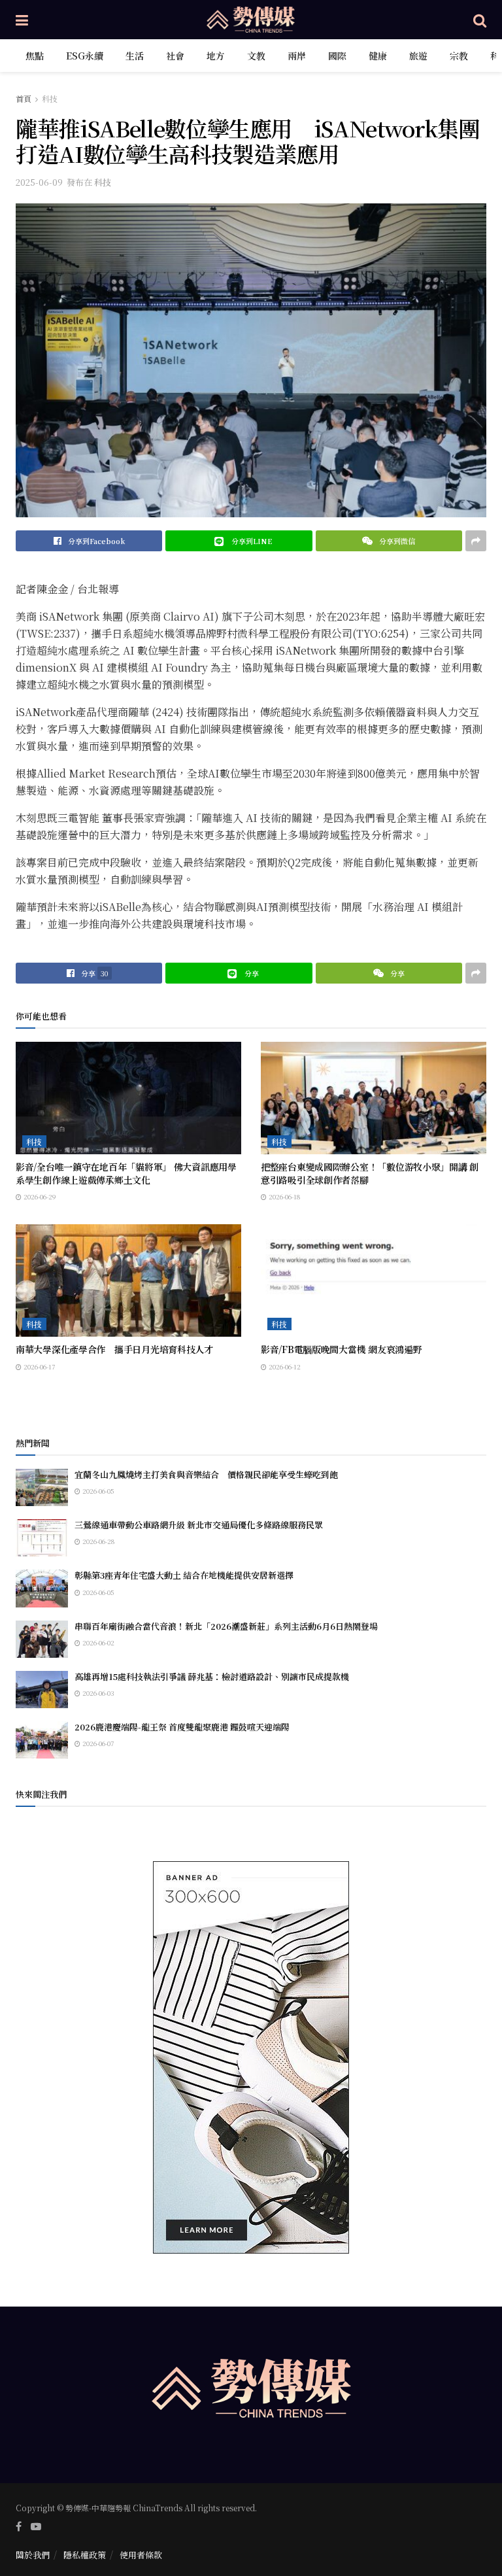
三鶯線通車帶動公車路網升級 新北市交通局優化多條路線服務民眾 (199, 1525)
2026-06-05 (97, 1491)
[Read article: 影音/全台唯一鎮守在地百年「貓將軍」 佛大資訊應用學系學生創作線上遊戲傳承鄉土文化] (128, 1098)
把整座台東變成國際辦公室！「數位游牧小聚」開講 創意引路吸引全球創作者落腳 (370, 1173)
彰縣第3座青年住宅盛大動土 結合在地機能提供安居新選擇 (184, 1575)
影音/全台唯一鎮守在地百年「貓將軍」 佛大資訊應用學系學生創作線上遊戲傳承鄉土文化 (126, 1173)
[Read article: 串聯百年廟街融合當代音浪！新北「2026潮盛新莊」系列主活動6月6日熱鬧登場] (42, 1639)
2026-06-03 (97, 1693)
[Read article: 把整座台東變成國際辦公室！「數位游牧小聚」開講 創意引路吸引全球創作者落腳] (374, 1098)
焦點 (35, 56)
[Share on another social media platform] (476, 541)
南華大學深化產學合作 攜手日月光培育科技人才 (114, 1349)
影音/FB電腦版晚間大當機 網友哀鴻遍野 (341, 1349)
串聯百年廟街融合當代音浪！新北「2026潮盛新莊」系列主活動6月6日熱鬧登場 (226, 1626)
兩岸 (297, 56)
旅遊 (418, 56)
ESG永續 (85, 56)
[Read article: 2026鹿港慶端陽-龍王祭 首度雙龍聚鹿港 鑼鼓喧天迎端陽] (42, 1740)
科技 (50, 98)
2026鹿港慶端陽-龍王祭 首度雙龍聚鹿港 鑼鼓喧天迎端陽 (182, 1727)
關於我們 (33, 2555)
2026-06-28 (97, 1541)
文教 (256, 56)
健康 (378, 56)
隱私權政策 (85, 2555)
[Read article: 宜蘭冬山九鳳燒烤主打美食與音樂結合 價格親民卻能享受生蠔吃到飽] (42, 1487)
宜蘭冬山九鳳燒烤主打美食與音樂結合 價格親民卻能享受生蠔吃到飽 (206, 1474)
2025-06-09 (39, 182)
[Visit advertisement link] (251, 2057)
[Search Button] (480, 20)
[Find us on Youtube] (36, 2526)
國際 (337, 56)
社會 (175, 56)
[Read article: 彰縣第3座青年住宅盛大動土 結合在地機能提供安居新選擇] (42, 1588)
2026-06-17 (38, 1366)
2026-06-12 (284, 1366)
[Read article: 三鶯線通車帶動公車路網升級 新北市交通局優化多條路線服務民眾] (42, 1538)
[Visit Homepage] (251, 20)
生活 (135, 56)
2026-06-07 (97, 1743)
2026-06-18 (283, 1196)
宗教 (459, 56)
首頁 (24, 98)
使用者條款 (141, 2555)
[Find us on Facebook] (19, 2526)
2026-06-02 (97, 1642)
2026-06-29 (39, 1196)
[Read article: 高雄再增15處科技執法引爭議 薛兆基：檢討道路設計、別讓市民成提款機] (42, 1690)
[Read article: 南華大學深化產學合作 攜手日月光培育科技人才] (128, 1281)
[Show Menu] (22, 20)
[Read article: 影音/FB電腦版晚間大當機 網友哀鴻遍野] (374, 1281)
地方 (216, 56)
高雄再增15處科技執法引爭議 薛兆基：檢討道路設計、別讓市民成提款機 (212, 1676)
